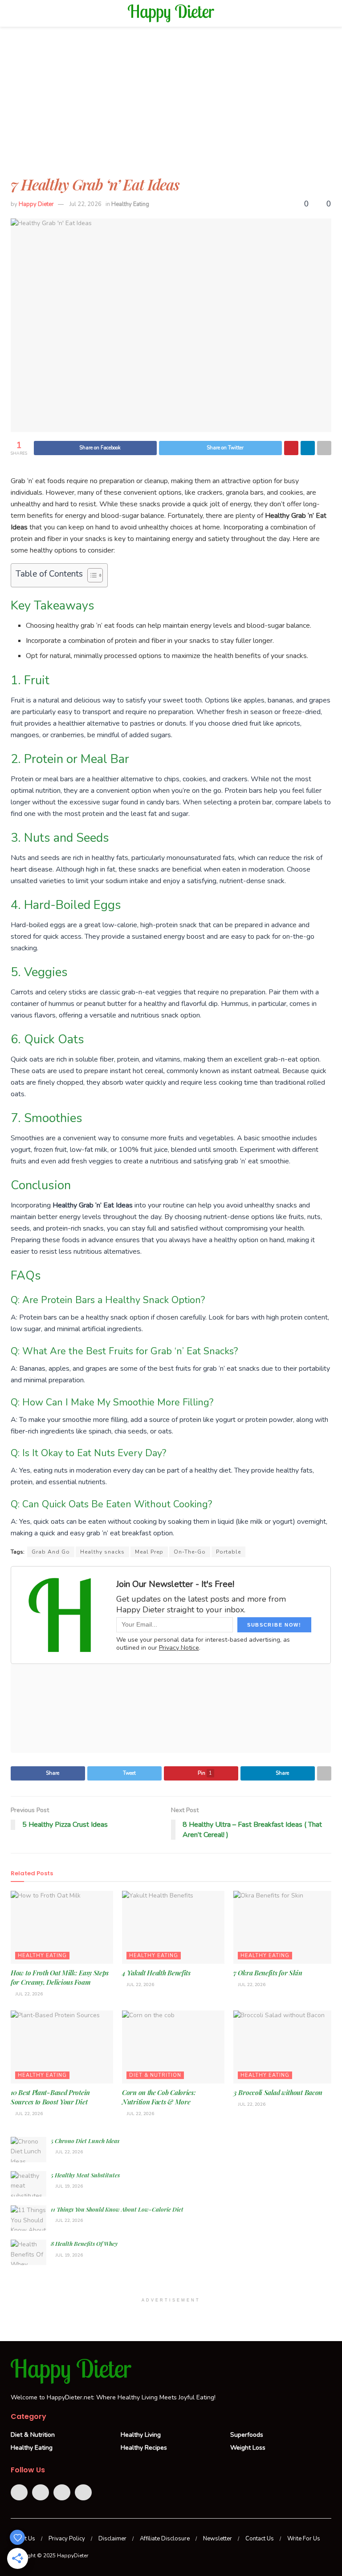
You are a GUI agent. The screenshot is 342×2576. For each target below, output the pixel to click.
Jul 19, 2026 (69, 2186)
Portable (228, 1552)
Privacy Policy (67, 2539)
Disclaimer (112, 2539)
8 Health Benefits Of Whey (84, 2243)
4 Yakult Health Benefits (156, 1973)
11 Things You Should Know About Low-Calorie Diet (117, 2209)
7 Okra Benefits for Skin (268, 1973)
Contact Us (260, 2539)
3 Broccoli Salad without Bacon (278, 2092)
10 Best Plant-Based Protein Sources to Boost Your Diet (50, 2097)
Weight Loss (248, 2448)
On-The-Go (190, 1552)
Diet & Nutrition (155, 2075)
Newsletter (218, 2539)
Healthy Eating (130, 204)
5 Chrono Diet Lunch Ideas (85, 2141)
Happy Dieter (36, 204)
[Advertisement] (171, 107)
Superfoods (247, 2435)
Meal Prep (149, 1552)
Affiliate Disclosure (165, 2539)
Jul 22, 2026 (85, 204)
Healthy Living (141, 2435)
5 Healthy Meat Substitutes (85, 2175)
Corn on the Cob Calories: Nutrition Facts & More (159, 2097)
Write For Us (304, 2539)
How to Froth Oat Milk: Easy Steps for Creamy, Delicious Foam (60, 1977)
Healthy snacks (102, 1552)
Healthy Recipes (144, 2448)
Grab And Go (51, 1552)
